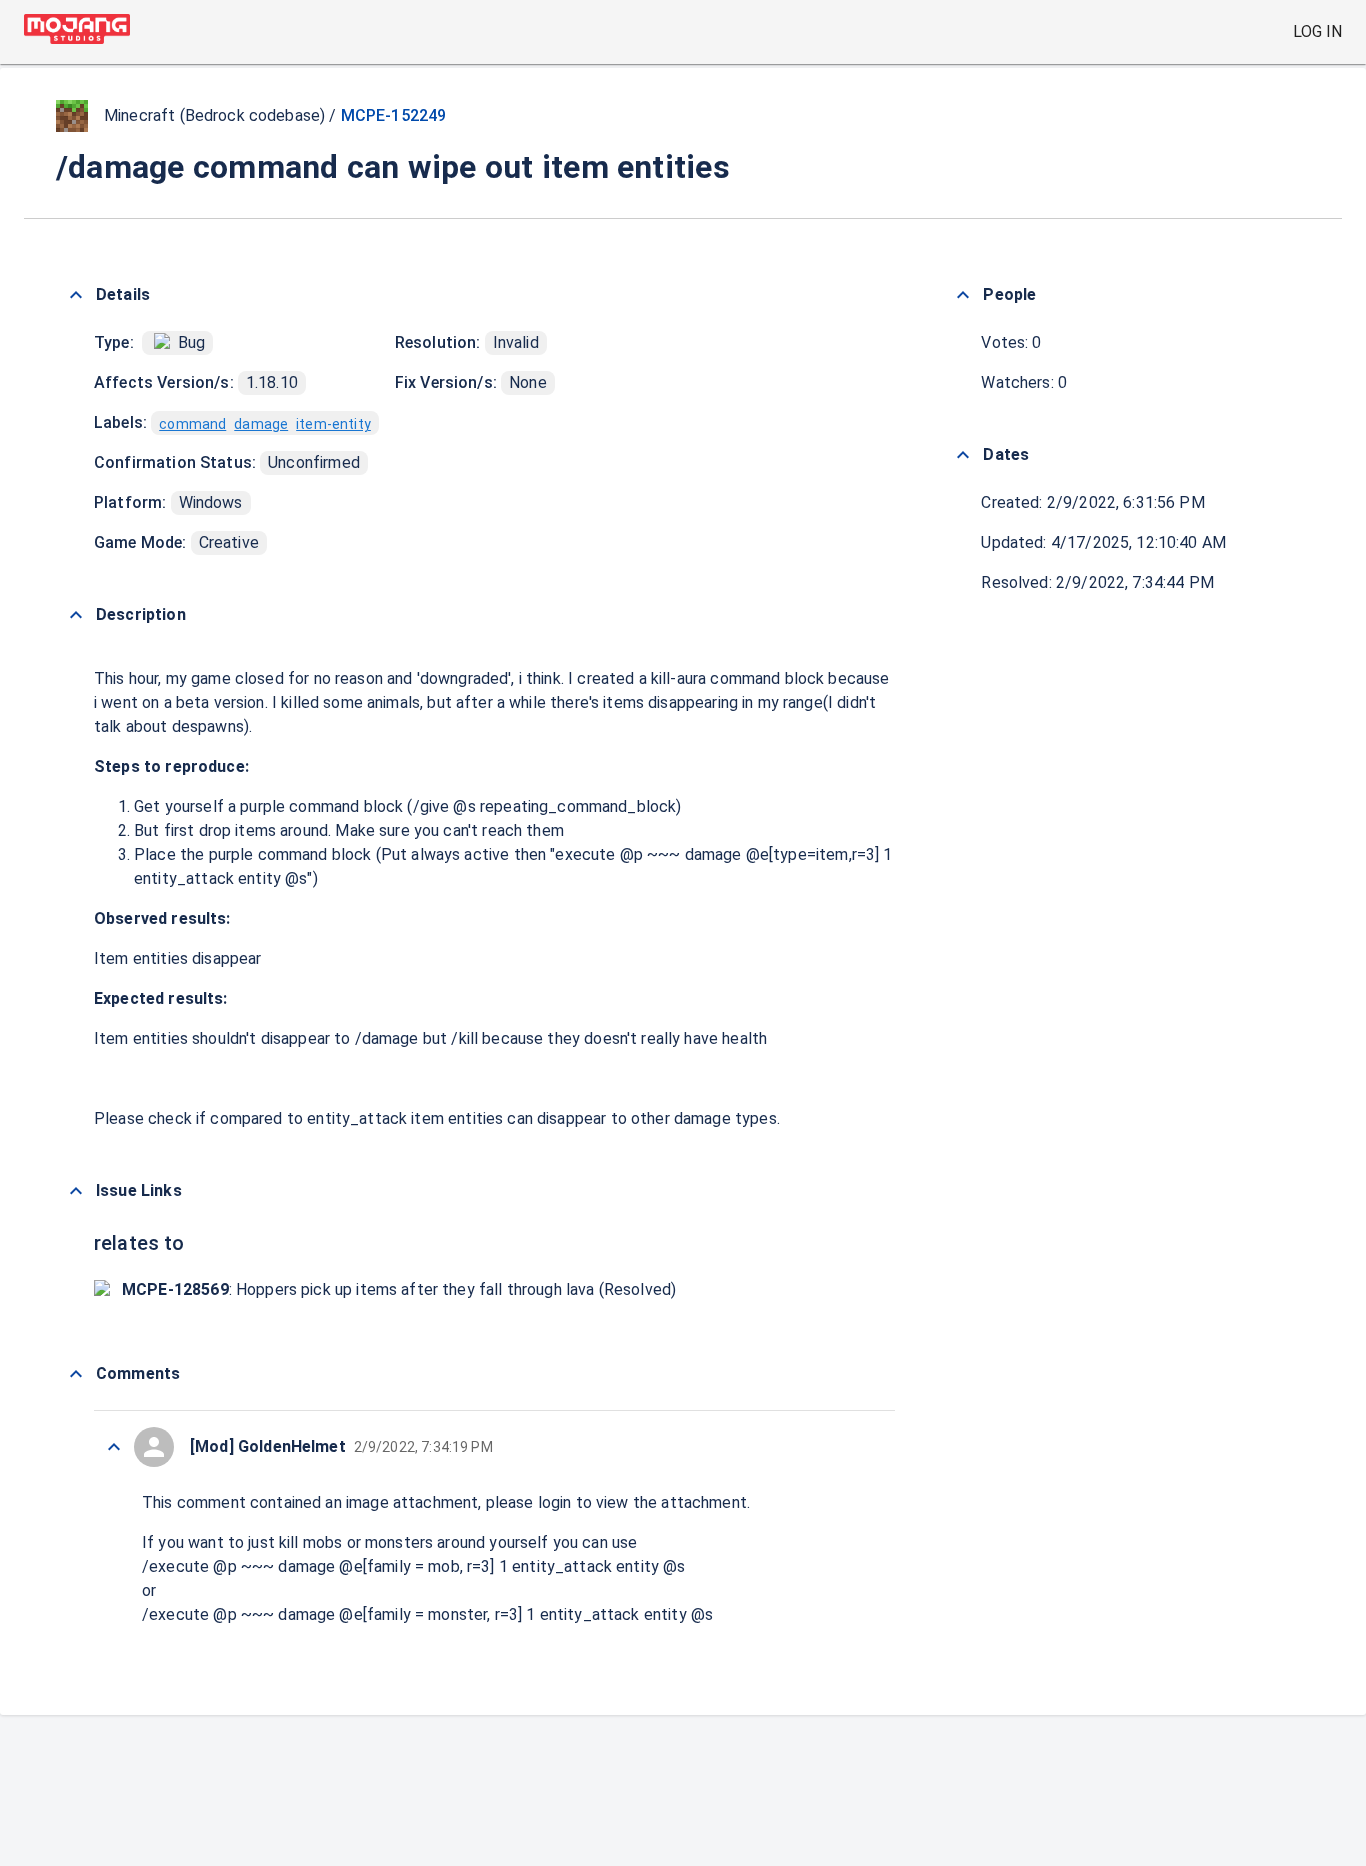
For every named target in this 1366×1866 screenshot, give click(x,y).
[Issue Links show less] (76, 1191)
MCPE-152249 (394, 115)
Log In (1317, 31)
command (192, 424)
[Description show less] (76, 615)
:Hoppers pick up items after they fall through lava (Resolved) (399, 1289)
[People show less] (963, 295)
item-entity (333, 424)
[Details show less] (76, 295)
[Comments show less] (76, 1374)
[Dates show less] (963, 455)
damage (261, 424)
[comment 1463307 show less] (114, 1447)
